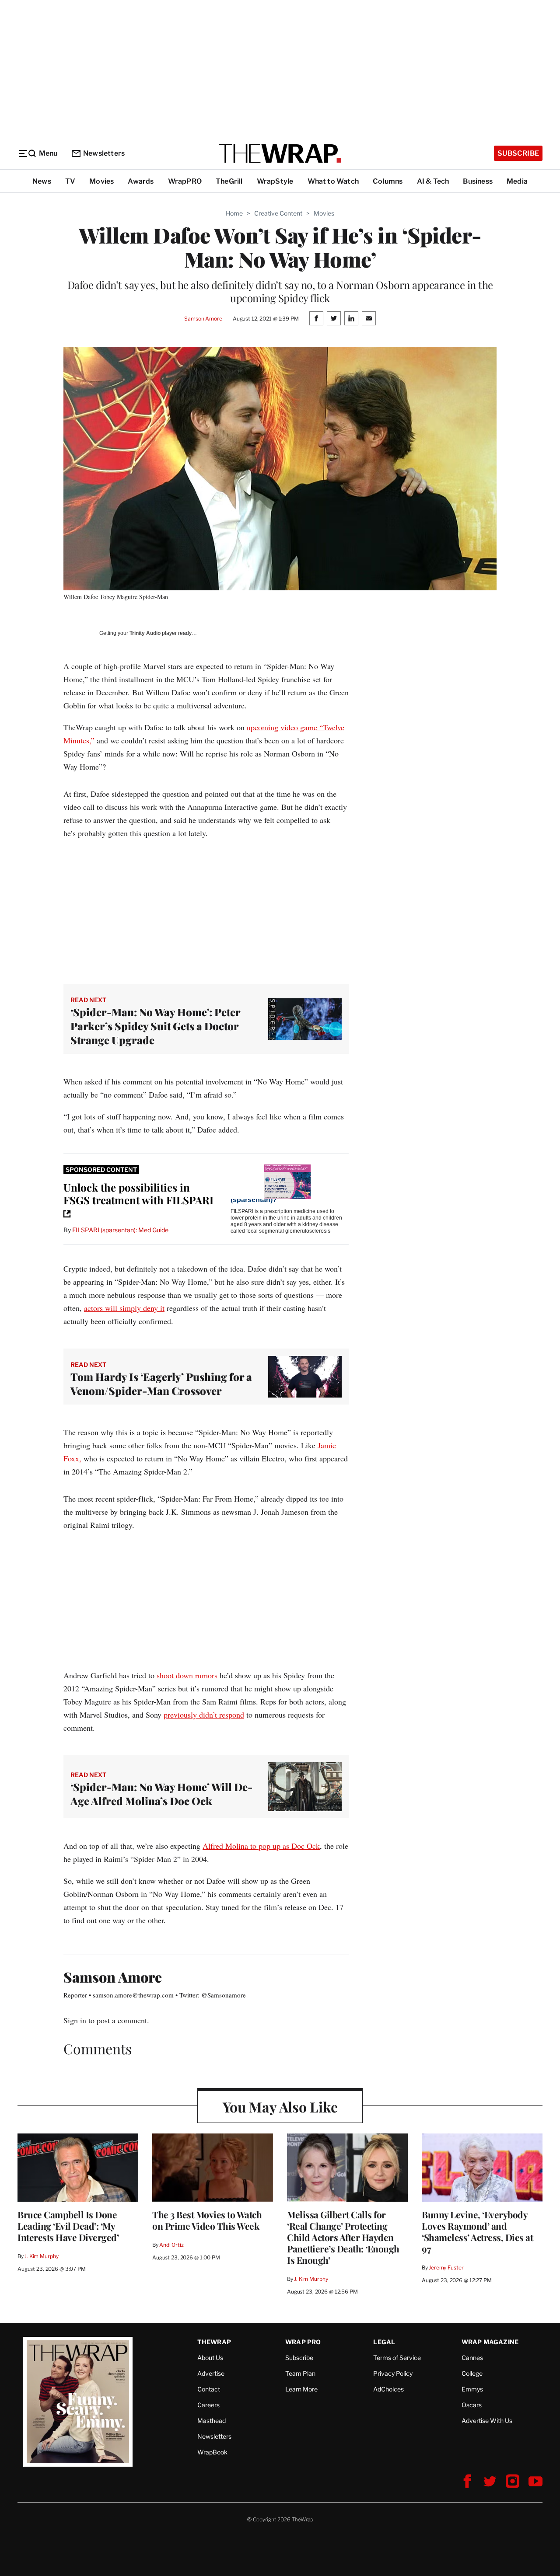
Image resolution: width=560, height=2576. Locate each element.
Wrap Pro (303, 2342)
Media (517, 181)
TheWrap (214, 2342)
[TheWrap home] (280, 153)
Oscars (472, 2405)
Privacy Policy (393, 2373)
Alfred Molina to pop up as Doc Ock (261, 1846)
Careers (208, 2405)
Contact (209, 2389)
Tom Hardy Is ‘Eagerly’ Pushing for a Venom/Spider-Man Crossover (161, 1384)
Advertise (211, 2373)
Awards (141, 181)
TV (70, 181)
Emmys (472, 2389)
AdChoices (388, 2389)
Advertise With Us (487, 2421)
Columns (388, 181)
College (472, 2373)
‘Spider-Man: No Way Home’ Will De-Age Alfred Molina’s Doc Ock (161, 1794)
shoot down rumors (187, 1675)
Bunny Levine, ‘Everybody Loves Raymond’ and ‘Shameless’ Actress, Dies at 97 (477, 2231)
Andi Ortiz (171, 2245)
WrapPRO (185, 181)
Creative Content (278, 213)
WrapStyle (275, 181)
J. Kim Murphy (41, 2256)
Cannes (472, 2358)
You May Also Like (280, 2107)
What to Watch (333, 181)
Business (478, 181)
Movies (101, 181)
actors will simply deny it (124, 1308)
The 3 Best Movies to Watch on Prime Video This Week (207, 2220)
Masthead (212, 2421)
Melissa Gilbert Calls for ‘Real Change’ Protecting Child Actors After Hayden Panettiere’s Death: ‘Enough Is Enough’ (343, 2237)
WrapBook (212, 2452)
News (42, 181)
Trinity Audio (145, 633)
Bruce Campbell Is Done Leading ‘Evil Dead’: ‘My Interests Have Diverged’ (68, 2226)
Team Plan (300, 2373)
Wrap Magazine (490, 2342)
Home (234, 213)
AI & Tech (433, 181)
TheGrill (229, 181)
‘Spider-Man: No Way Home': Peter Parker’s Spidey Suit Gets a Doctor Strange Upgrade (155, 1026)
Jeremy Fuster (446, 2268)
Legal (384, 2342)
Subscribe (518, 153)
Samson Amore (203, 319)
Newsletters (104, 153)
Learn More (301, 2389)
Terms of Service (397, 2358)
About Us (210, 2358)
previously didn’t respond (204, 1715)
